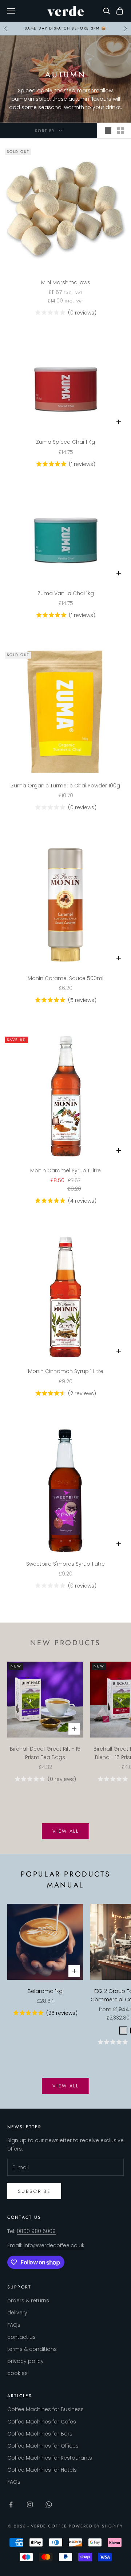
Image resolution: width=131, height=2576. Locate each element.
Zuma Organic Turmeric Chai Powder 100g (65, 786)
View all (65, 1831)
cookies (17, 2373)
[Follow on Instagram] (30, 2504)
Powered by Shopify (96, 2526)
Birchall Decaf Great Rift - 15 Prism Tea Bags (45, 1753)
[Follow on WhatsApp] (49, 2504)
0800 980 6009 (36, 2231)
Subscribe (34, 2191)
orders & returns (28, 2301)
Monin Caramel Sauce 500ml (65, 978)
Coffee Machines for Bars (40, 2434)
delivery (17, 2313)
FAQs (14, 2325)
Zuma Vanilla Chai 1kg (66, 593)
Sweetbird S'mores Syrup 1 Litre (65, 1564)
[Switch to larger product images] (108, 131)
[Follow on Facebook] (11, 2504)
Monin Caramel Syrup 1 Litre (65, 1171)
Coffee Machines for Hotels (42, 2470)
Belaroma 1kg (45, 1991)
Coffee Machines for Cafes (42, 2422)
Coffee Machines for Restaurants (50, 2458)
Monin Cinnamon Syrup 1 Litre (66, 1371)
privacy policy (25, 2361)
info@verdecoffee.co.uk (54, 2245)
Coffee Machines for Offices (43, 2446)
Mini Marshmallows (66, 282)
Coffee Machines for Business (45, 2409)
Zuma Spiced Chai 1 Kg (65, 442)
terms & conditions (32, 2349)
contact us (21, 2337)
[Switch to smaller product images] (120, 131)
